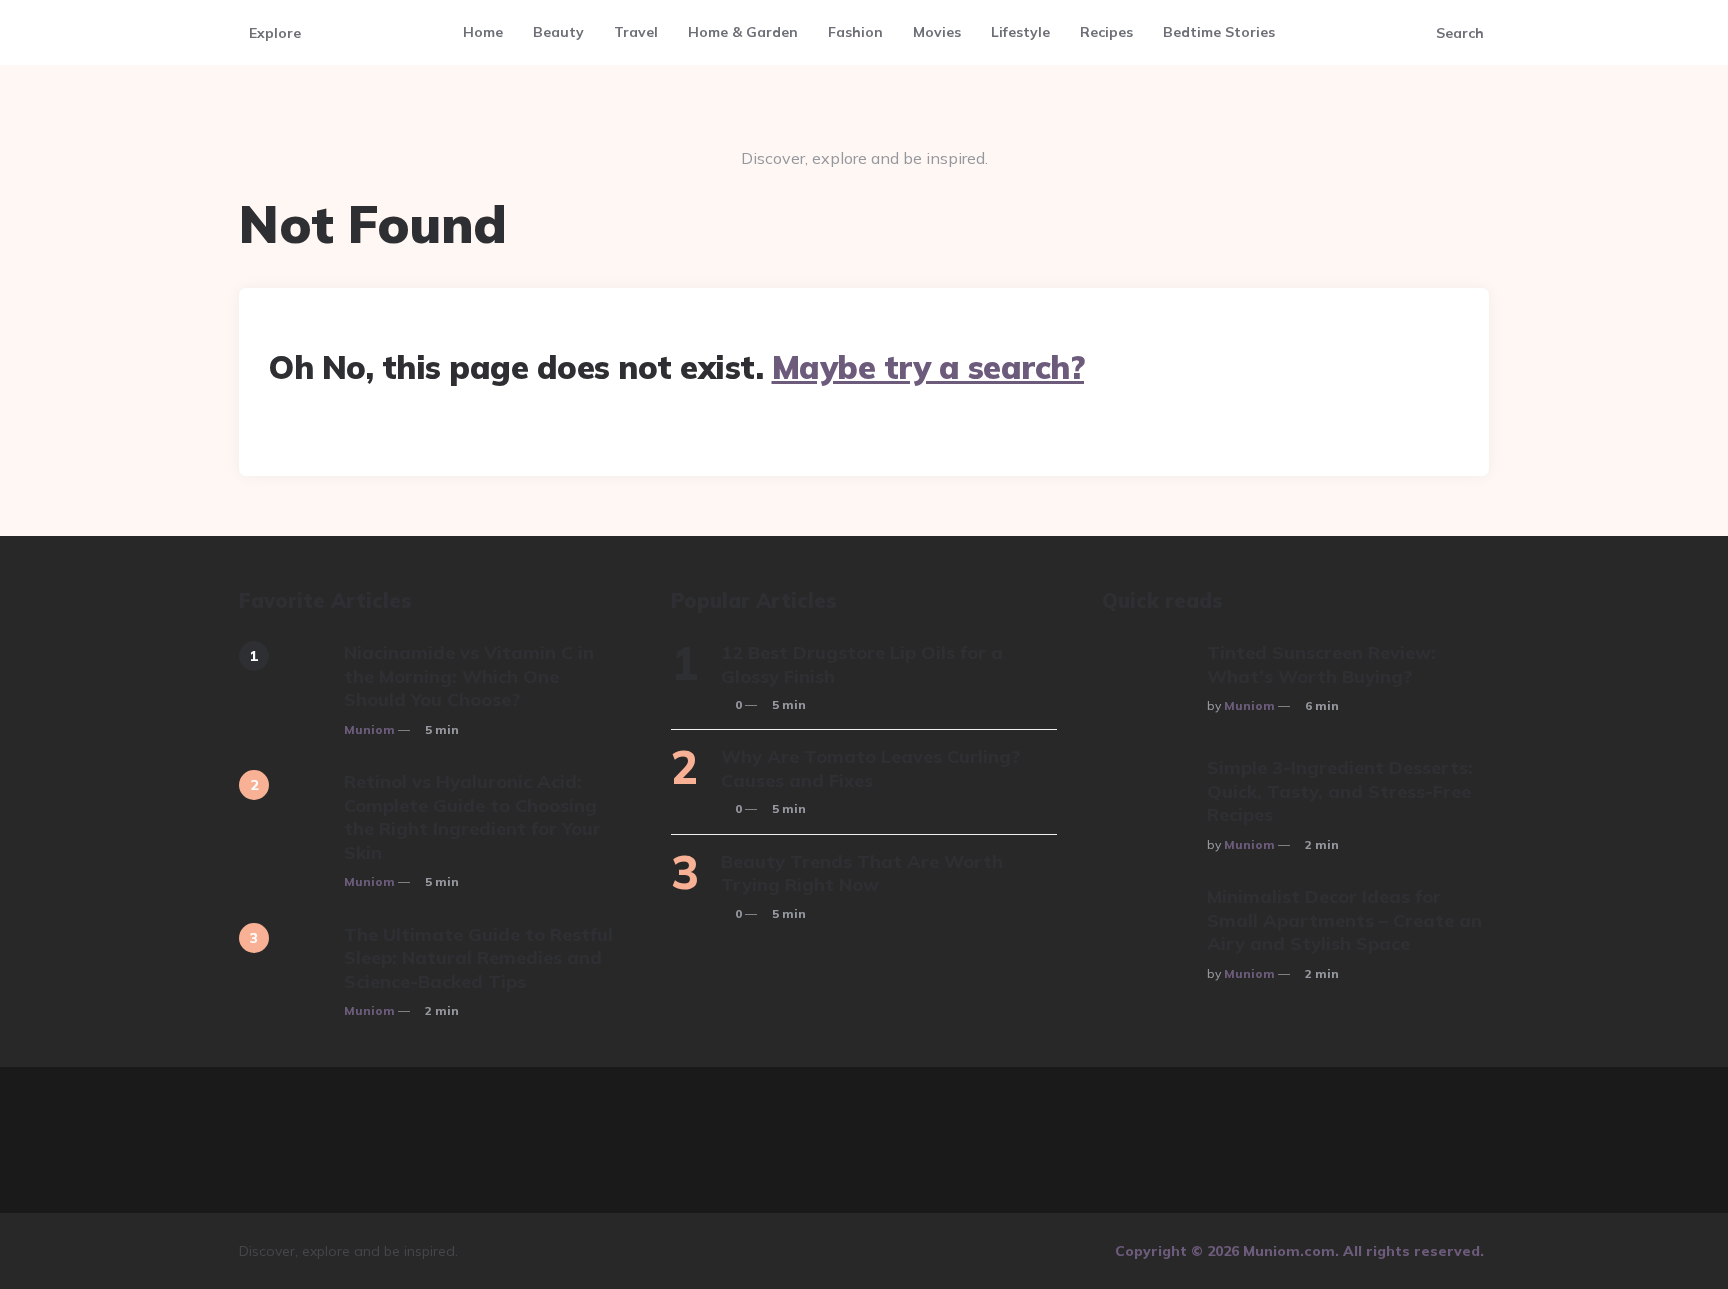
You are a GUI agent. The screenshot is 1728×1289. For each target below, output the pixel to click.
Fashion (855, 32)
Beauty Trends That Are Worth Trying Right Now (862, 873)
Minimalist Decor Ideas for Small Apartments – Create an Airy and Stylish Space (1344, 920)
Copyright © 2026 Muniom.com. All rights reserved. (1299, 1251)
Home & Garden (743, 32)
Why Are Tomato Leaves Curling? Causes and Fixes (870, 768)
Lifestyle (1020, 32)
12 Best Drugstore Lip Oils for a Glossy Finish (862, 664)
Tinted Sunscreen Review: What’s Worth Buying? (1321, 664)
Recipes (1106, 32)
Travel (636, 32)
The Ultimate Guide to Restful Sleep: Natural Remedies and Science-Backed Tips (478, 958)
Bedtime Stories (1219, 32)
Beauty (558, 32)
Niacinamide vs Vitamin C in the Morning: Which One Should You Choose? (469, 676)
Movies (937, 32)
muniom (369, 729)
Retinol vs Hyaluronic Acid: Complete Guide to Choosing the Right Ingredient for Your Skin (472, 816)
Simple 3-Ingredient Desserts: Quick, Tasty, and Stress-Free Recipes (1340, 791)
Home (483, 32)
